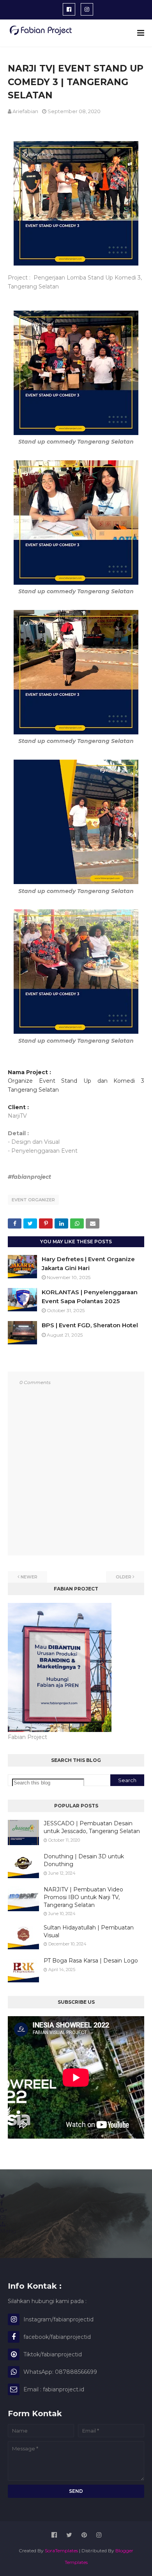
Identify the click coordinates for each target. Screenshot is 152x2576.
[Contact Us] (3, 2217)
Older (124, 1577)
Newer (29, 1577)
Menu (8, 2231)
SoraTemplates (61, 2551)
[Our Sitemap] (3, 2224)
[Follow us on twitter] (3, 2196)
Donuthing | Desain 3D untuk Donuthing (84, 1860)
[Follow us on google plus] (4, 2210)
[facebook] (69, 9)
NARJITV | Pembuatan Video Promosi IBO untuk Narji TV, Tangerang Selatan (83, 1897)
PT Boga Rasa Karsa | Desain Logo (91, 1961)
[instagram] (87, 9)
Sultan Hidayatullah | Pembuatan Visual (89, 1931)
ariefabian (25, 111)
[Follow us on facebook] (2, 2203)
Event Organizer (33, 1200)
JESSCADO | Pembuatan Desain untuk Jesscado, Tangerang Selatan (92, 1827)
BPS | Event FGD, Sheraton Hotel (90, 1325)
